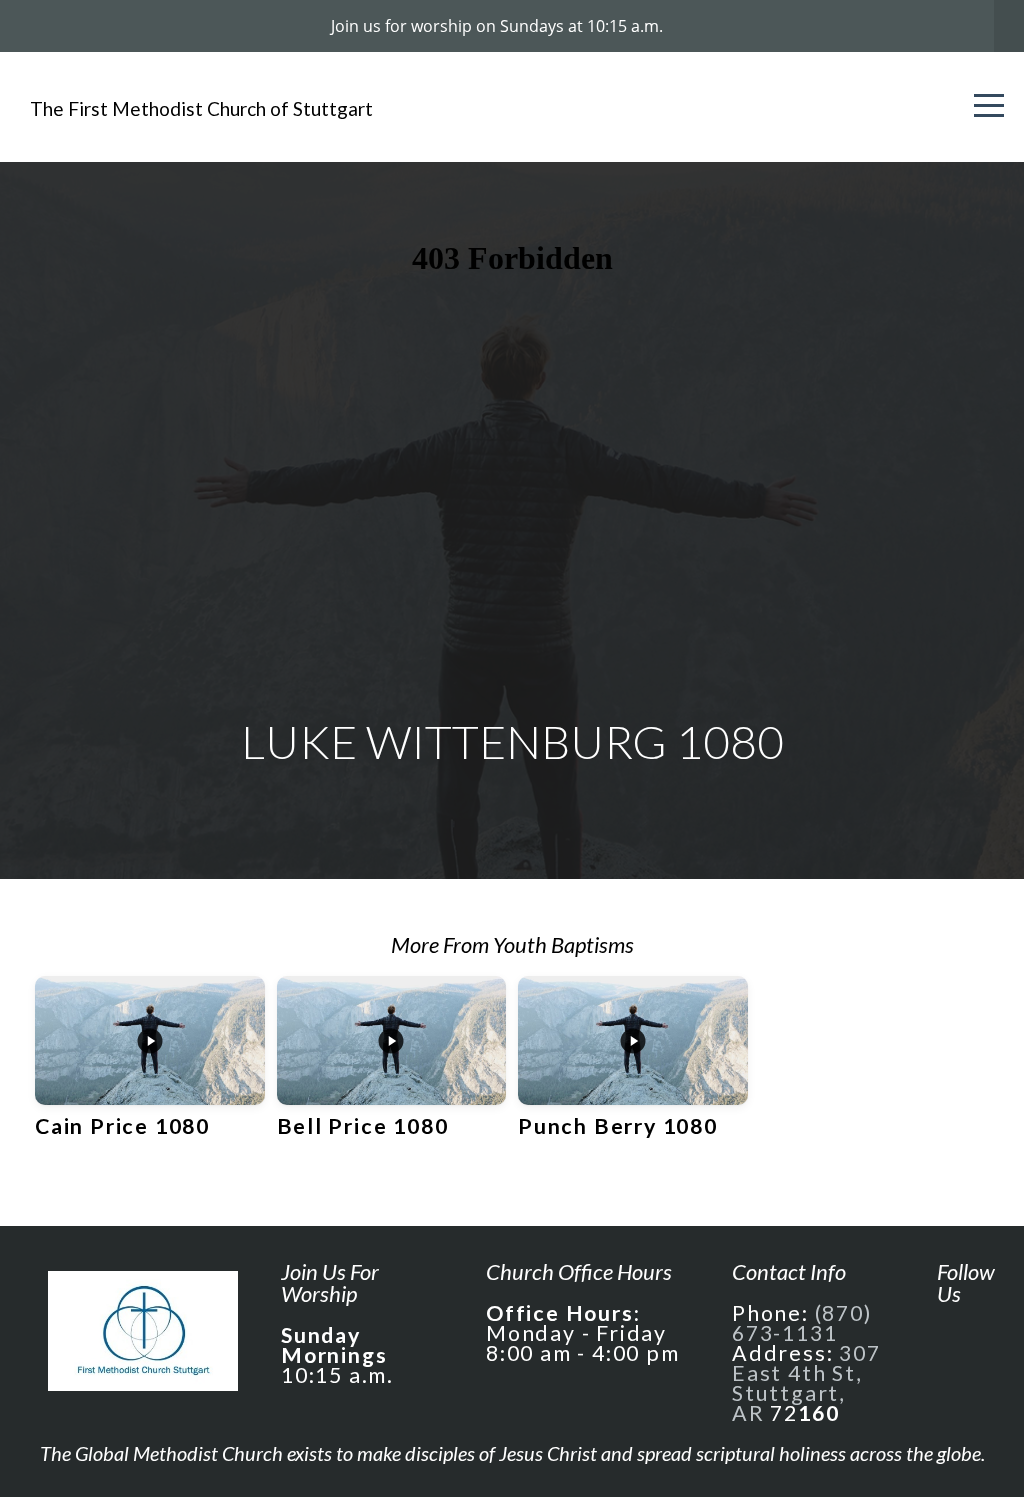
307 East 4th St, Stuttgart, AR (806, 1383)
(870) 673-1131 (802, 1323)
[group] (150, 1069)
